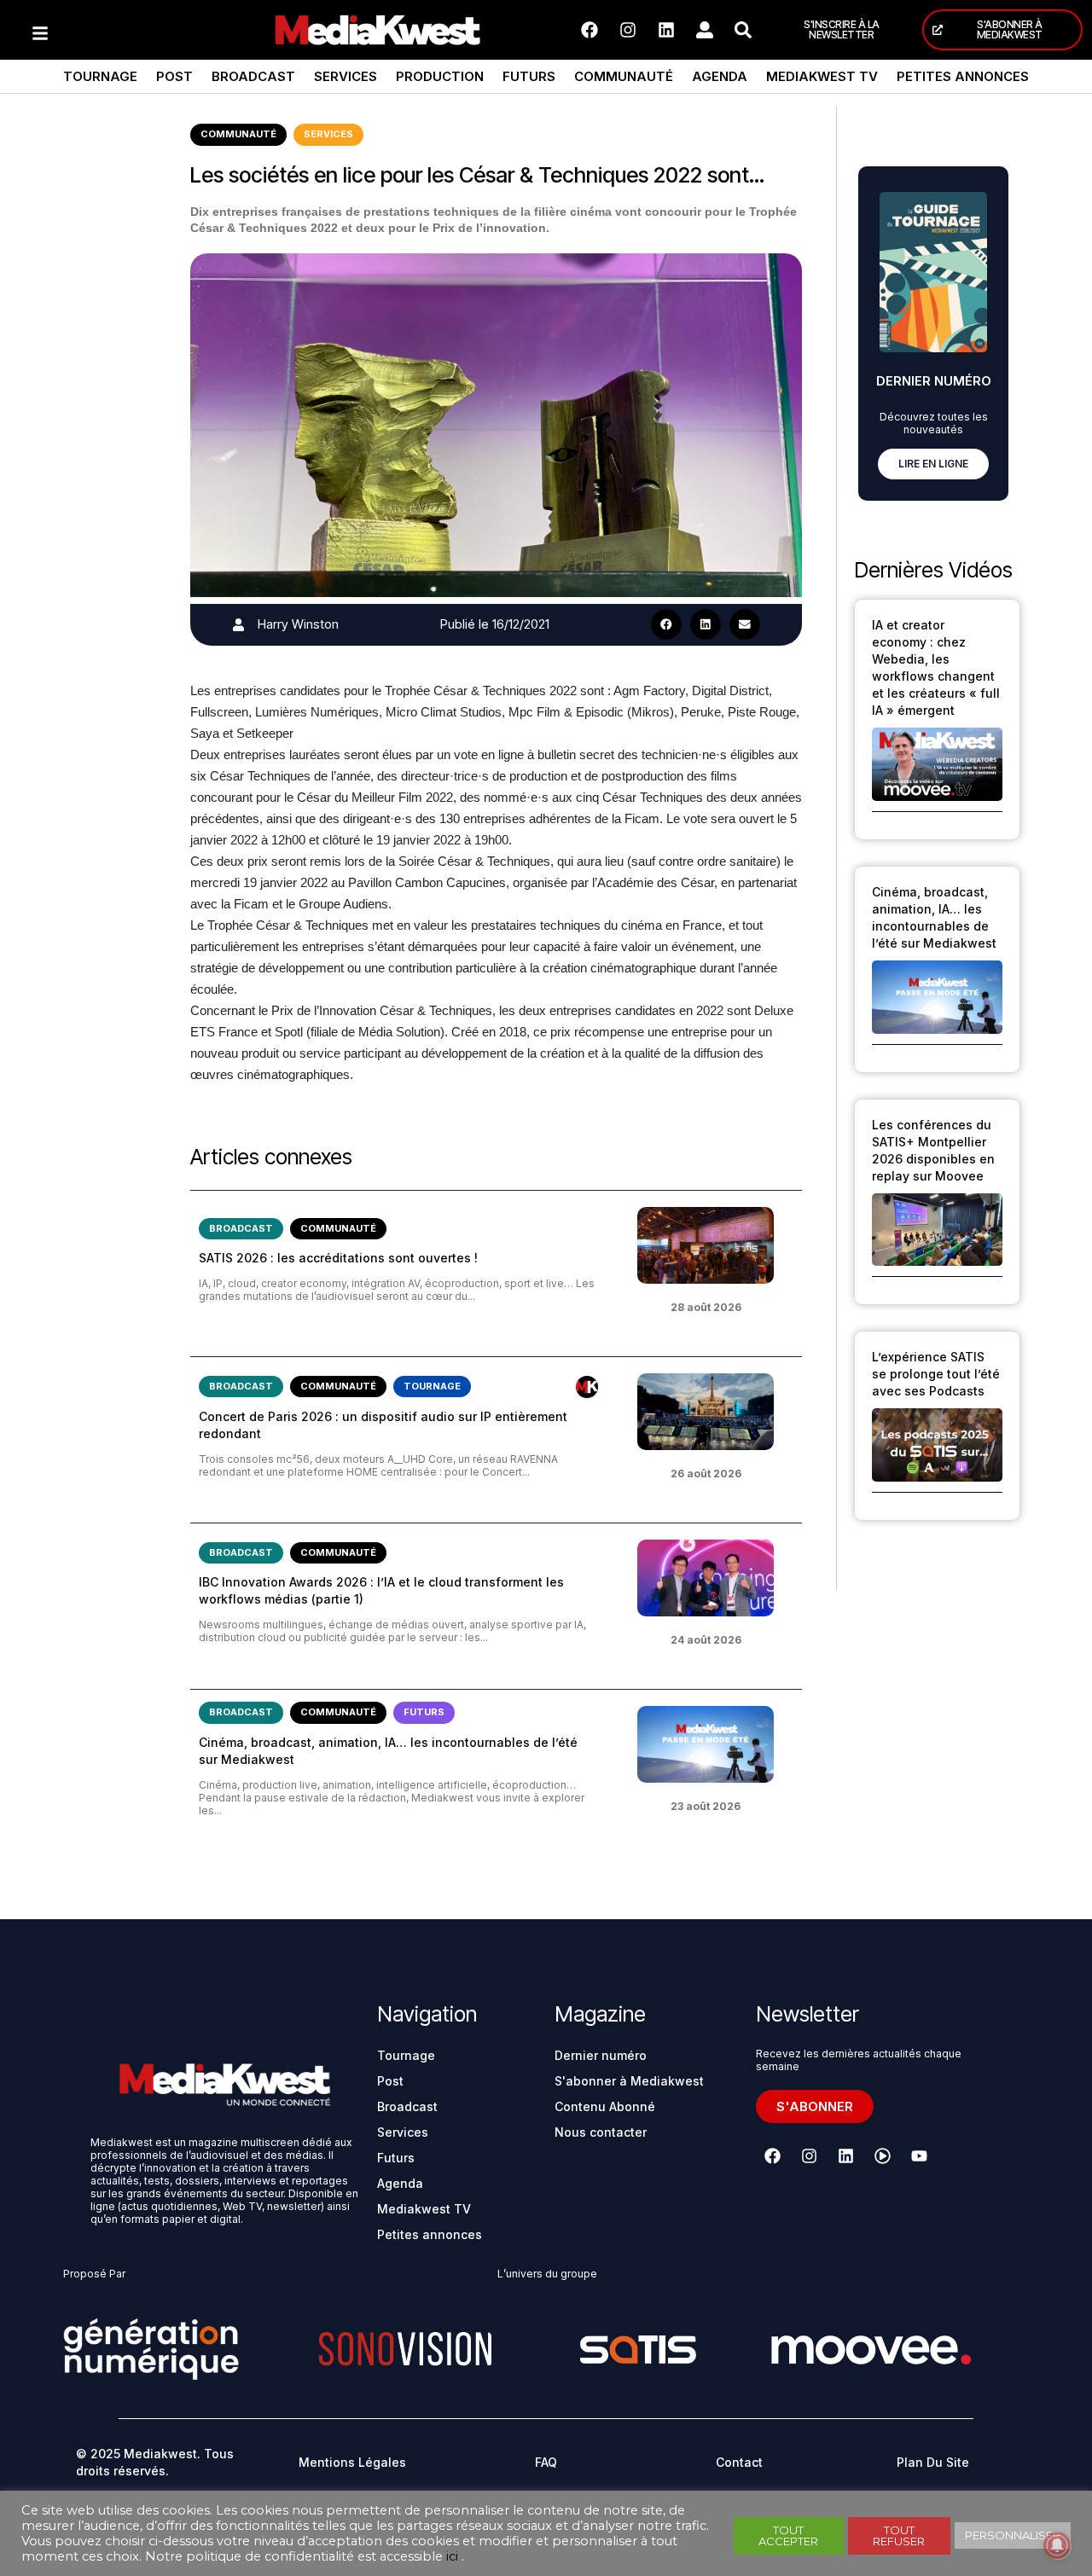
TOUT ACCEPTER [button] (788, 2535)
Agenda (720, 76)
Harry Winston (298, 624)
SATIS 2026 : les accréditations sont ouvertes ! (338, 1258)
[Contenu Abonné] (587, 1387)
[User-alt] (705, 30)
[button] (666, 624)
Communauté (624, 76)
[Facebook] (590, 30)
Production (440, 76)
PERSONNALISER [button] (1013, 2535)
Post (174, 76)
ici (452, 2556)
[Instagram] (628, 30)
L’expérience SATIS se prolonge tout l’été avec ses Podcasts (936, 1374)
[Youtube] (919, 2156)
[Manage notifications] (1057, 2545)
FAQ (546, 2462)
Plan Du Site (933, 2462)
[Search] (743, 30)
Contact (739, 2462)
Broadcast (253, 76)
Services (346, 76)
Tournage (100, 76)
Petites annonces (963, 76)
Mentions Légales (352, 2462)
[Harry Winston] (238, 625)
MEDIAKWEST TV (822, 76)
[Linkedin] (666, 30)
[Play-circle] (882, 2156)
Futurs (529, 76)
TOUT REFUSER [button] (899, 2535)
